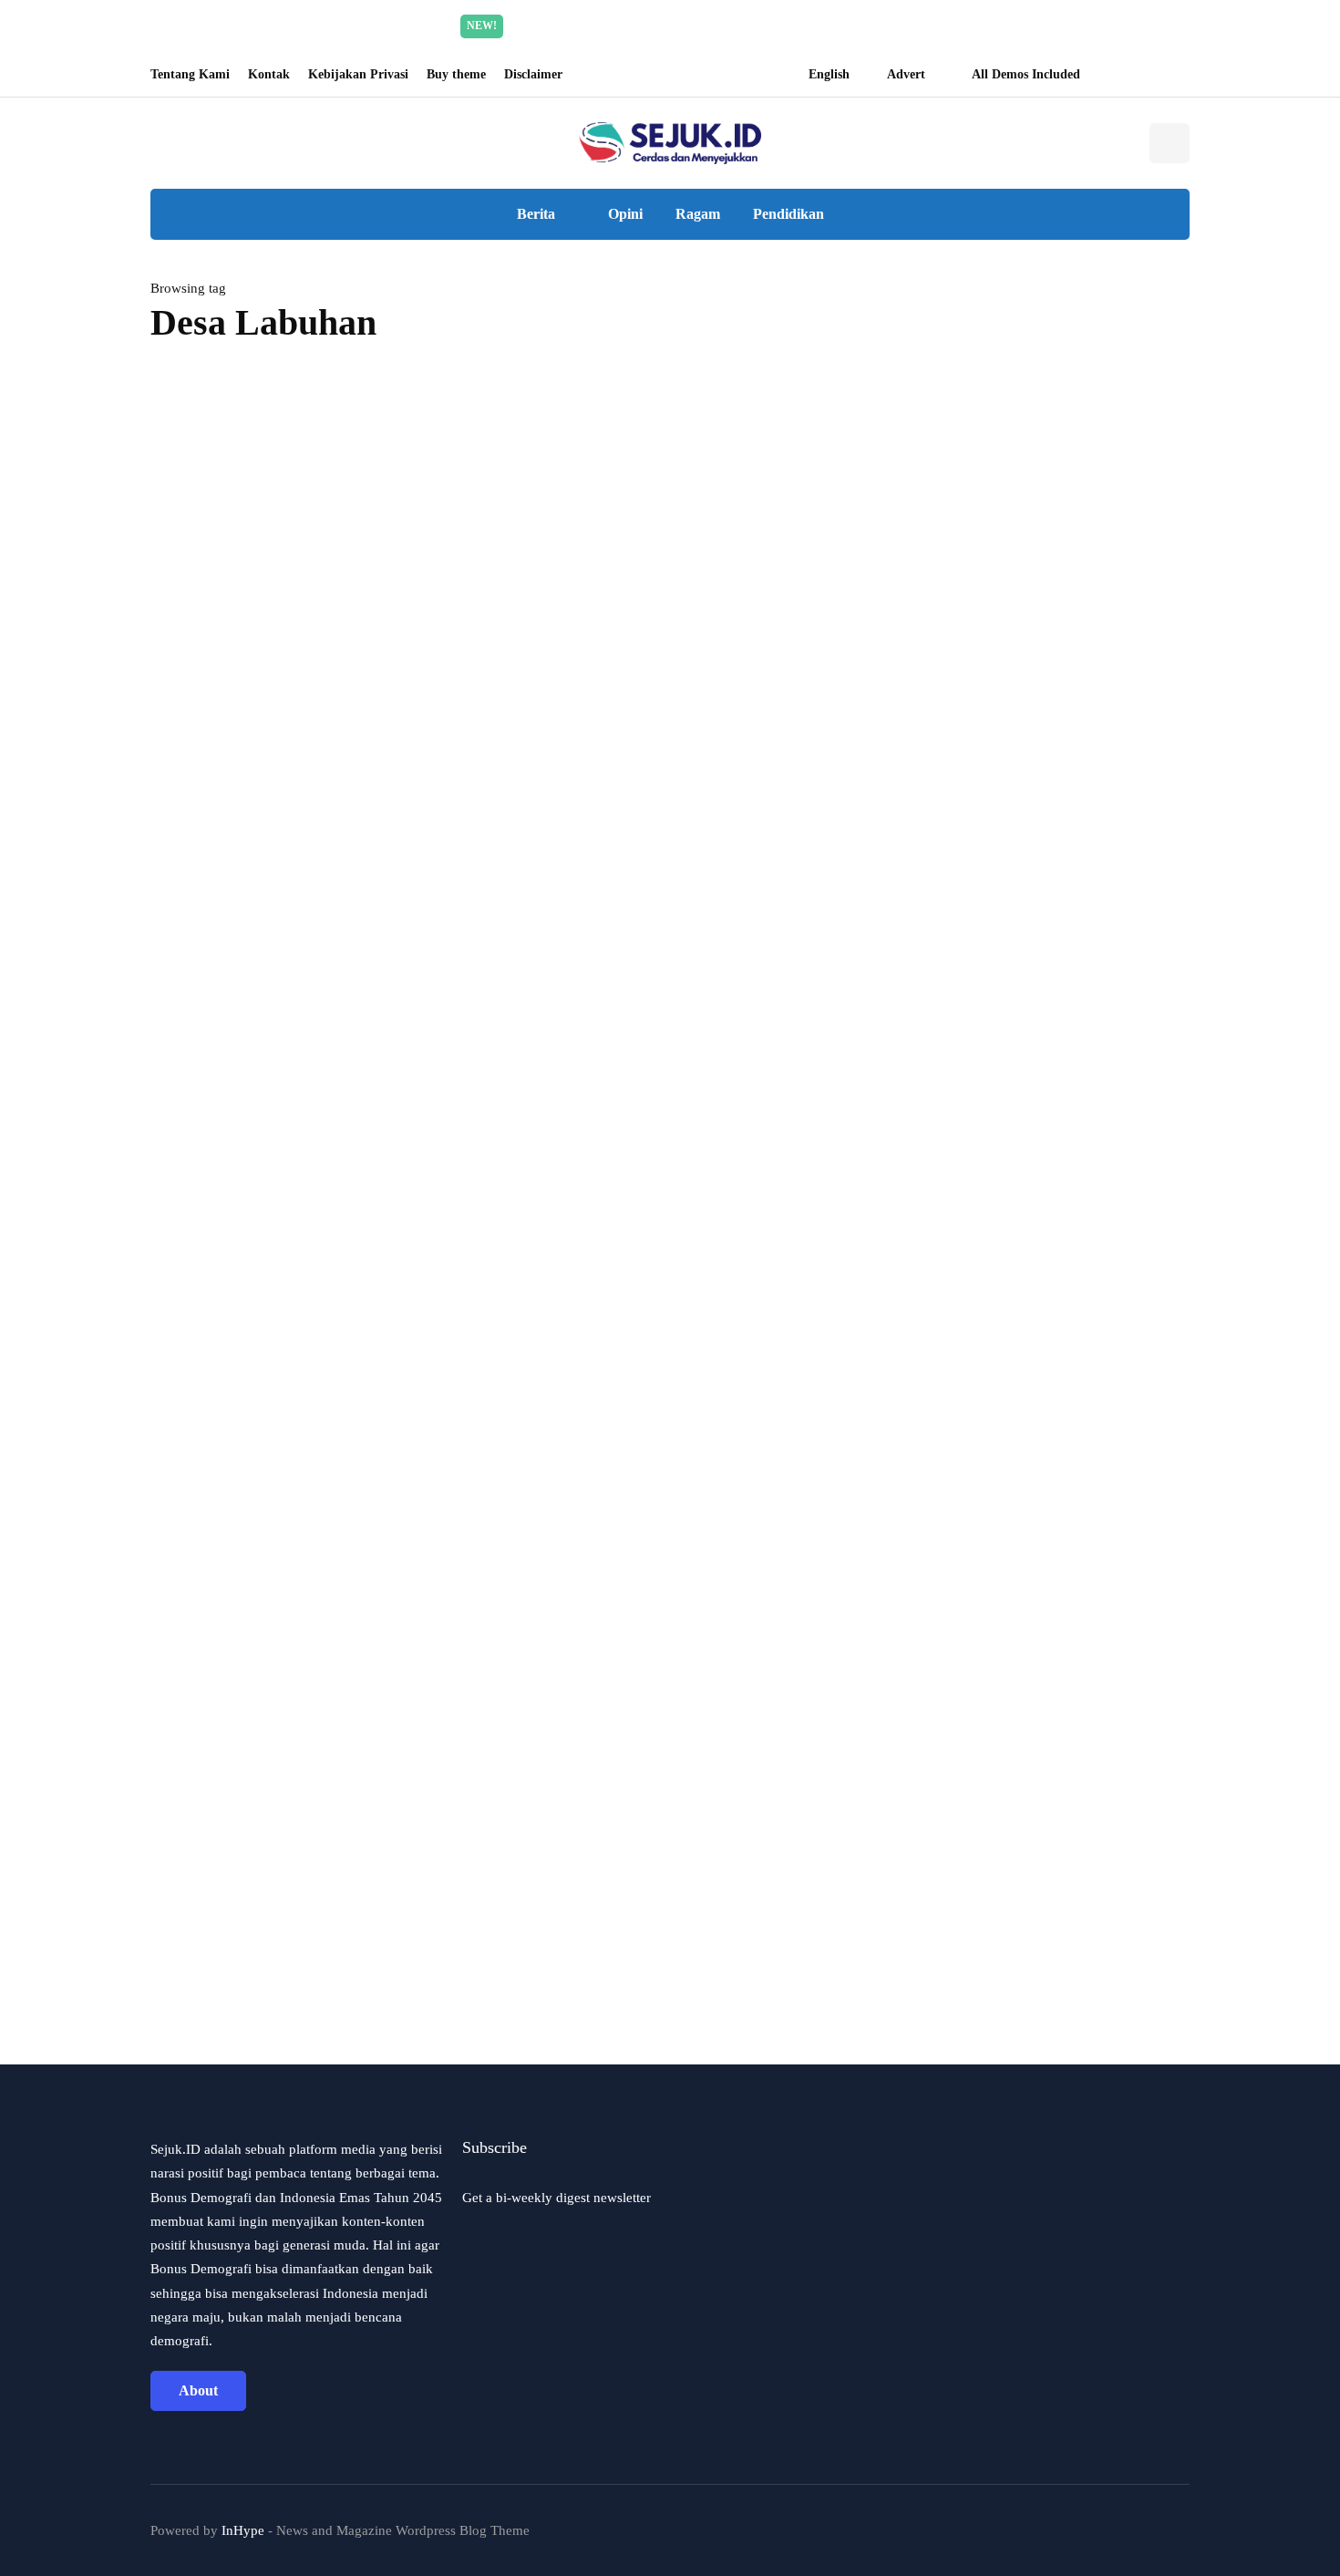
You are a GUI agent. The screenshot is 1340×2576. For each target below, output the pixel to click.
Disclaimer (533, 74)
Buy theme (456, 74)
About (198, 2390)
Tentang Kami (190, 74)
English (829, 74)
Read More (842, 26)
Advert (906, 74)
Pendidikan (789, 214)
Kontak (269, 74)
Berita (536, 214)
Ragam (698, 214)
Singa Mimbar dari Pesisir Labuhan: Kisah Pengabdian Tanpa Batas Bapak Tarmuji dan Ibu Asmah (485, 859)
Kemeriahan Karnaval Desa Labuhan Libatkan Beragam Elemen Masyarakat (312, 1333)
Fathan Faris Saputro (216, 1388)
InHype (243, 2530)
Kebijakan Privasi (358, 74)
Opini (625, 214)
